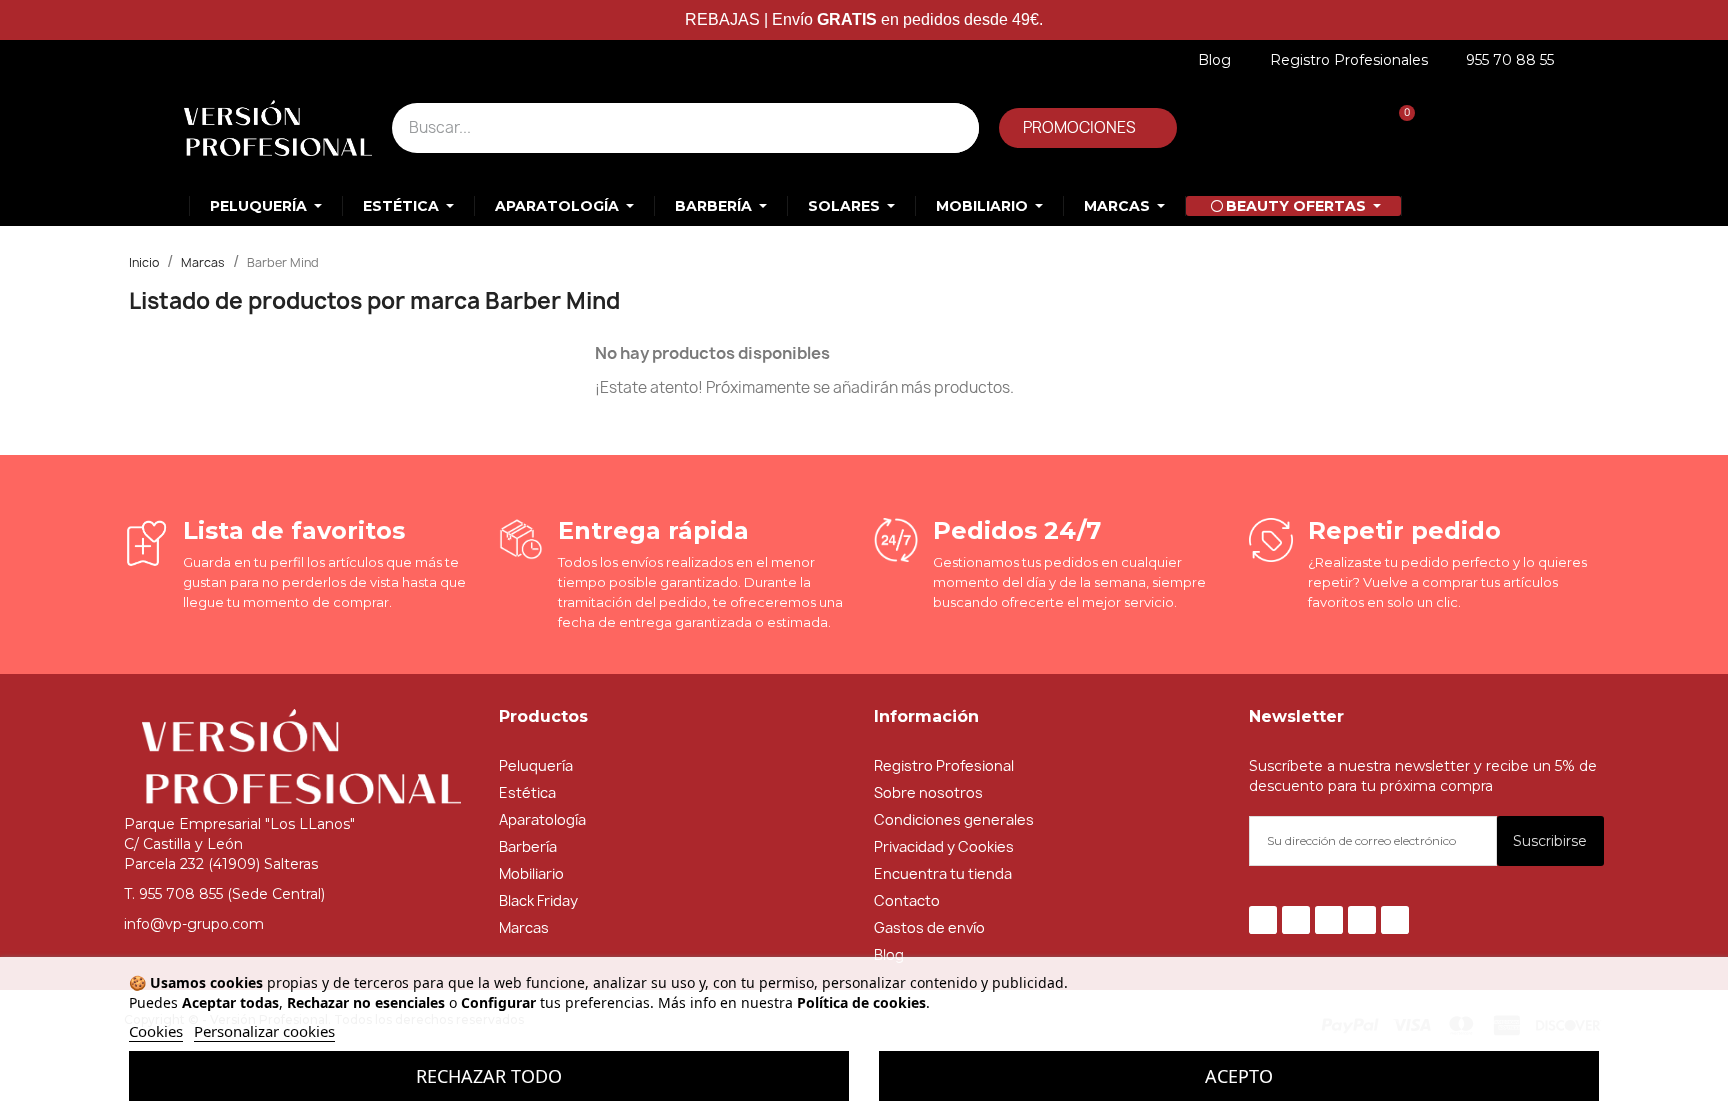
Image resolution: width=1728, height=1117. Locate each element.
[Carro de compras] (1396, 127)
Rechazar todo (489, 1076)
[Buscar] (954, 128)
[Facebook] (1263, 920)
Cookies (156, 1031)
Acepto (1239, 1076)
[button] (1088, 128)
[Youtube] (1329, 920)
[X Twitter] (1296, 920)
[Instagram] (1395, 920)
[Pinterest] (1362, 920)
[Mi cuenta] (1259, 127)
